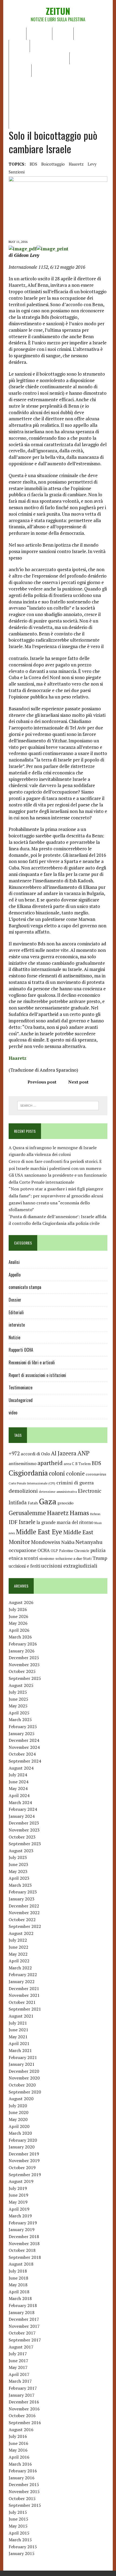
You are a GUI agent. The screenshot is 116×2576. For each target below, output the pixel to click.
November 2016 (24, 2409)
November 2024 (24, 1747)
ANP (83, 1453)
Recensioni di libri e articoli (39, 58)
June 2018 (18, 2278)
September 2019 (25, 2175)
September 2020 (25, 2092)
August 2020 (21, 2099)
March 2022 (20, 1968)
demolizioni (23, 1491)
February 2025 (23, 1726)
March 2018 (20, 2298)
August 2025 (21, 1685)
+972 (14, 1453)
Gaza (48, 1501)
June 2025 (18, 1699)
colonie (75, 1474)
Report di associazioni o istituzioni (37, 1375)
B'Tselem (83, 1464)
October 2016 (22, 2416)
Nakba (68, 1542)
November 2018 (24, 2243)
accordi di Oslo (35, 1454)
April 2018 (19, 2292)
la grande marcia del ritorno (65, 1522)
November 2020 (24, 2078)
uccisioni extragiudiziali (69, 1566)
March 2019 (20, 2216)
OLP (54, 1551)
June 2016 (18, 2443)
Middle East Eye (39, 1532)
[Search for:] (58, 1105)
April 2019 (19, 2209)
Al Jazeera (64, 1453)
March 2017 (20, 2381)
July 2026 (18, 1609)
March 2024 (20, 1802)
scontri (31, 1558)
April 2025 (19, 1713)
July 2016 (18, 2436)
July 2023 (18, 1857)
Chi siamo (39, 33)
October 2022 (22, 1920)
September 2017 (25, 2340)
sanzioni (17, 172)
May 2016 (18, 2450)
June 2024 (18, 1782)
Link (39, 70)
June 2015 (18, 2519)
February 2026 (23, 1644)
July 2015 (18, 2512)
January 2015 (22, 2553)
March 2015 (20, 2540)
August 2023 (21, 1851)
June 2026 (18, 1616)
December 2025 (24, 1658)
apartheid (50, 1463)
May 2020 (18, 2119)
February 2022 (23, 1974)
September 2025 (25, 1678)
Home (17, 33)
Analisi (19, 46)
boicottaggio (53, 164)
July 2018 (18, 2271)
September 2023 (25, 1844)
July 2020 (18, 2106)
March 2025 (20, 1719)
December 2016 (24, 2402)
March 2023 (20, 1885)
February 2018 (23, 2305)
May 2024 (18, 1788)
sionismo (47, 1558)
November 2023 (24, 1830)
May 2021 (18, 2037)
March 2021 (20, 2050)
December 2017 (24, 2319)
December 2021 (24, 1988)
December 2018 (24, 2236)
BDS (33, 164)
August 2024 (21, 1768)
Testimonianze (21, 1387)
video (13, 1413)
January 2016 (22, 2478)
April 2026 (19, 1630)
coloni (57, 1473)
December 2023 (24, 1823)
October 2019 (22, 2168)
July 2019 (18, 2188)
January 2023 (22, 1899)
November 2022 (24, 1913)
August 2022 (21, 1933)
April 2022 (19, 1961)
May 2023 (18, 1871)
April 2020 (19, 2126)
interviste (17, 1325)
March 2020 (20, 2133)
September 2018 (25, 2257)
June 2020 (18, 2112)
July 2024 (18, 1775)
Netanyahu (89, 1542)
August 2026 (21, 1602)
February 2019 (23, 2223)
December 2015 (24, 2484)
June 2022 (18, 1947)
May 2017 (18, 2367)
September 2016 (25, 2423)
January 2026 (22, 1651)
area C (69, 1464)
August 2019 (21, 2181)
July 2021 (18, 2023)
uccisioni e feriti (24, 1566)
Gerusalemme (27, 1513)
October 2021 (22, 2002)
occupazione (23, 1550)
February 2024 (23, 1809)
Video (79, 58)
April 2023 (19, 1878)
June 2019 (18, 2195)
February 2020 (23, 2140)
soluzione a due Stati (73, 1558)
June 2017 (18, 2361)
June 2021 (18, 2030)
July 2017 (18, 2354)
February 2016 (23, 2471)
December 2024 (24, 1740)
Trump (100, 1558)
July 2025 (18, 1692)
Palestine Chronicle (74, 1551)
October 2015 (22, 2498)
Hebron (95, 1514)
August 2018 (21, 2264)
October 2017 (22, 2333)
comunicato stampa (25, 1287)
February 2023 (23, 1892)
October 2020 (22, 2085)
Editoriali (87, 33)
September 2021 (25, 2009)
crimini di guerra (75, 1483)
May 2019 (18, 2202)
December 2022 (24, 1906)
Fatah (33, 1503)
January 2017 (22, 2395)
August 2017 (21, 2347)
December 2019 (24, 2154)
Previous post (42, 1082)
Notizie (63, 33)
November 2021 (24, 1995)
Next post (78, 1082)
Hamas (79, 1513)
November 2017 (24, 2326)
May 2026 (18, 1623)
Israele (27, 1522)
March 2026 (20, 1637)
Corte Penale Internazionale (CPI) (32, 1483)
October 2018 (22, 2250)
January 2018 (22, 2312)
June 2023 (18, 1864)
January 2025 (22, 1733)
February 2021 (23, 2057)
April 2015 (19, 2533)
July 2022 (18, 1940)
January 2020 (22, 2147)
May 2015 (18, 2526)
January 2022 (22, 1981)
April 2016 (19, 2457)
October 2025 (22, 1671)
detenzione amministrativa (58, 1492)
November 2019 (24, 2161)
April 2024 (19, 1795)
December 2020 (24, 2071)
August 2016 (21, 2430)
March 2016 (20, 2464)
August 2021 (21, 2016)
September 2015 (25, 2505)
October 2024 (22, 1754)
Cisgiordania (28, 1473)
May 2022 (18, 1954)
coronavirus (96, 1474)
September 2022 (25, 1926)
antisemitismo (23, 1463)
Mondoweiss (46, 1542)
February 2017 (23, 2388)
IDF (13, 1522)
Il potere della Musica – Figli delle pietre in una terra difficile (57, 86)
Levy (92, 164)
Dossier (20, 70)
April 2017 (19, 2374)
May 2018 (18, 2285)
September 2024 (25, 1761)
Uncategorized (21, 1400)
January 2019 (22, 2229)
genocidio (66, 1503)
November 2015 (24, 2491)
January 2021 (22, 2064)
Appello (15, 1275)
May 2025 (18, 1706)
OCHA (44, 1550)
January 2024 (22, 1816)
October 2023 (22, 1837)
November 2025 (24, 1665)
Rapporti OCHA (48, 46)
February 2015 (23, 2547)
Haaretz (76, 164)
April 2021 (19, 2043)
